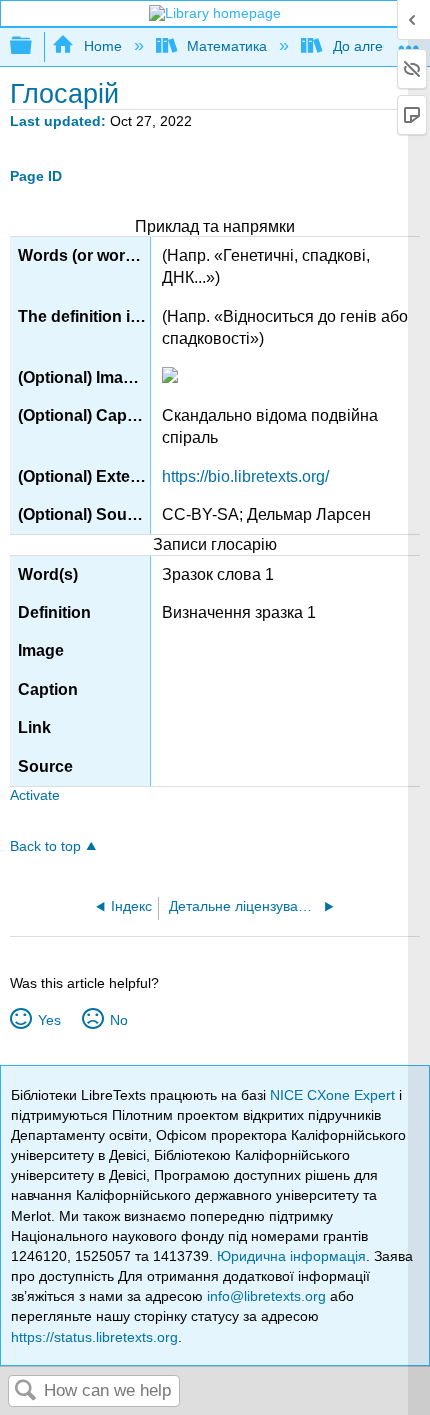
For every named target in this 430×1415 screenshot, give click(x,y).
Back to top (45, 846)
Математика (227, 46)
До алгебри (369, 46)
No (118, 1020)
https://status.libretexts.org (94, 1337)
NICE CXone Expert (334, 1095)
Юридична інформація (291, 1256)
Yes (49, 1020)
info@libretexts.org (266, 1296)
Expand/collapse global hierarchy (34, 46)
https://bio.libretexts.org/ (245, 476)
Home (102, 46)
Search (26, 1391)
